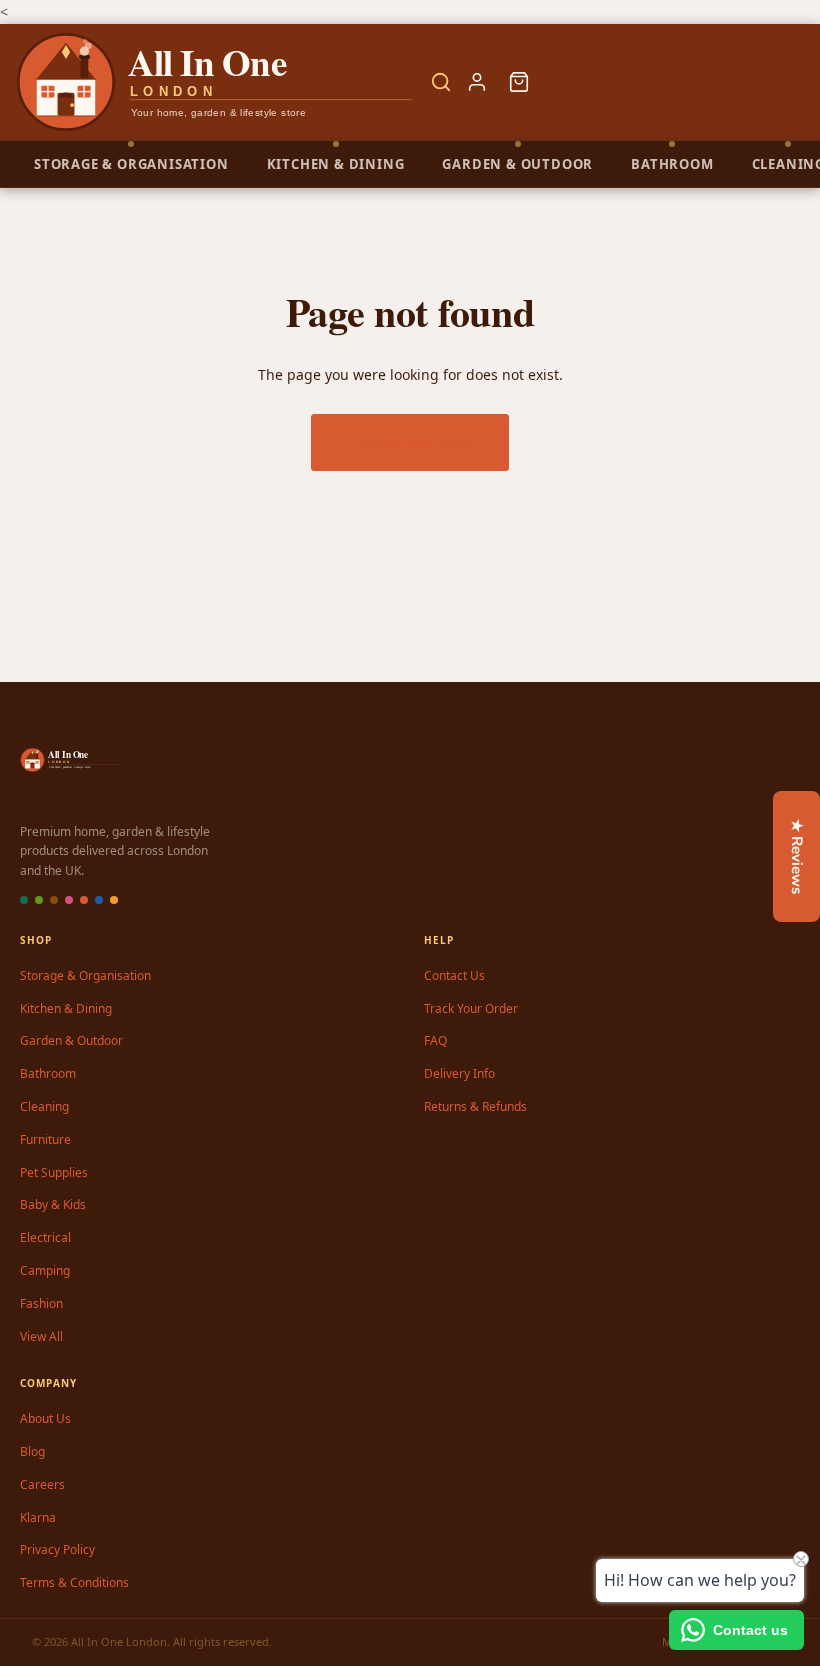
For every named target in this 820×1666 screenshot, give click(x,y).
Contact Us (454, 975)
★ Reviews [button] (797, 856)
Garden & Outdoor (71, 1040)
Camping (45, 1270)
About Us (45, 1418)
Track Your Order (471, 1008)
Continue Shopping (410, 442)
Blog (32, 1451)
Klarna (38, 1517)
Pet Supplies (54, 1172)
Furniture (45, 1139)
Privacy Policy (57, 1549)
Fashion (41, 1303)
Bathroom (48, 1073)
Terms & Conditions (74, 1582)
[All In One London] (216, 82)
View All (41, 1336)
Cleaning (44, 1106)
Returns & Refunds (475, 1106)
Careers (42, 1484)
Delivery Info (459, 1073)
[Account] (477, 82)
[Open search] (441, 82)
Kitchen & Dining (66, 1008)
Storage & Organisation (85, 975)
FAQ (435, 1040)
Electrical (45, 1237)
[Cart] (519, 82)
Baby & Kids (53, 1204)
